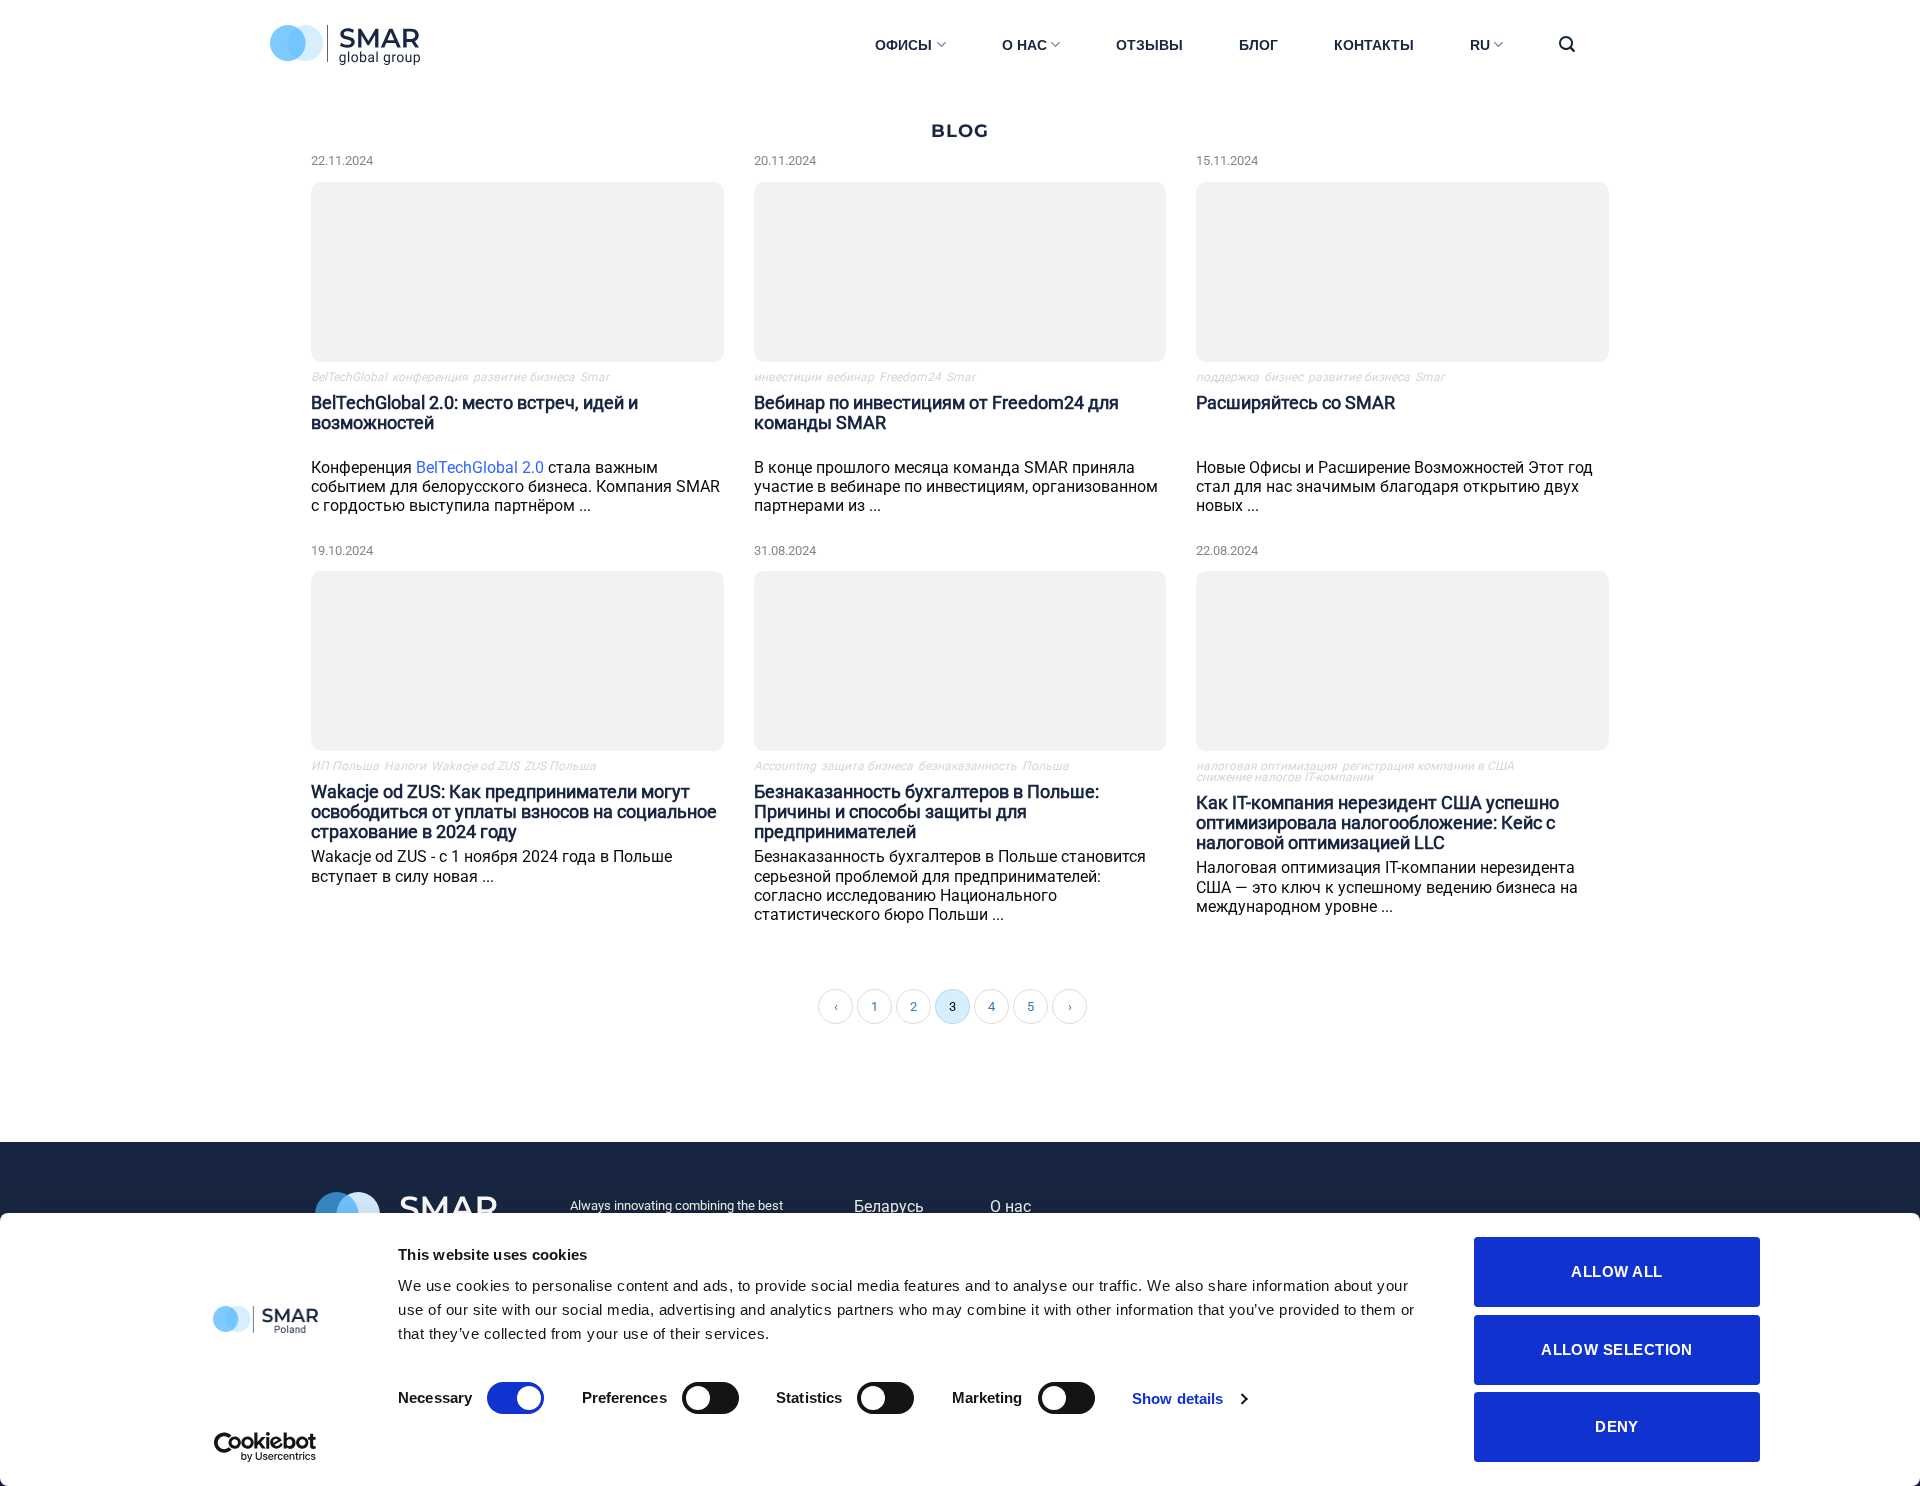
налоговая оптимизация (1266, 766)
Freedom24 (910, 377)
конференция (430, 377)
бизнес (1283, 377)
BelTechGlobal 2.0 (480, 467)
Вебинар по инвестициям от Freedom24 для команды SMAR (936, 412)
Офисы (903, 44)
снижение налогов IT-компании (1284, 777)
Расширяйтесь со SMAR (1295, 402)
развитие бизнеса (524, 377)
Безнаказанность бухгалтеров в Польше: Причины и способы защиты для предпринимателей (926, 811)
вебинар (850, 377)
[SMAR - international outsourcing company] (370, 45)
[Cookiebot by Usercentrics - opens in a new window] (265, 1447)
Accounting (785, 766)
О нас (1024, 44)
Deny (1617, 1426)
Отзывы (1149, 44)
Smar (594, 377)
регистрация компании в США (1428, 766)
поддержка (1227, 377)
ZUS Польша (560, 766)
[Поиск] (1567, 44)
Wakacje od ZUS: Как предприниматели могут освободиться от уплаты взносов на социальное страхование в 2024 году (514, 811)
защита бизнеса (867, 766)
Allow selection (1617, 1349)
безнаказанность (967, 766)
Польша (1045, 766)
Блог (1258, 44)
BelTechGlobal (349, 377)
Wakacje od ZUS (475, 766)
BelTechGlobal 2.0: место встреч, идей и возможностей (474, 412)
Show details (1177, 1398)
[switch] (710, 1398)
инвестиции (787, 377)
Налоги (405, 766)
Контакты (1374, 44)
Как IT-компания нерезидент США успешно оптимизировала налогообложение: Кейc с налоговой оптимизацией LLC (1377, 822)
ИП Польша (345, 766)
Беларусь (889, 1206)
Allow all (1616, 1271)
